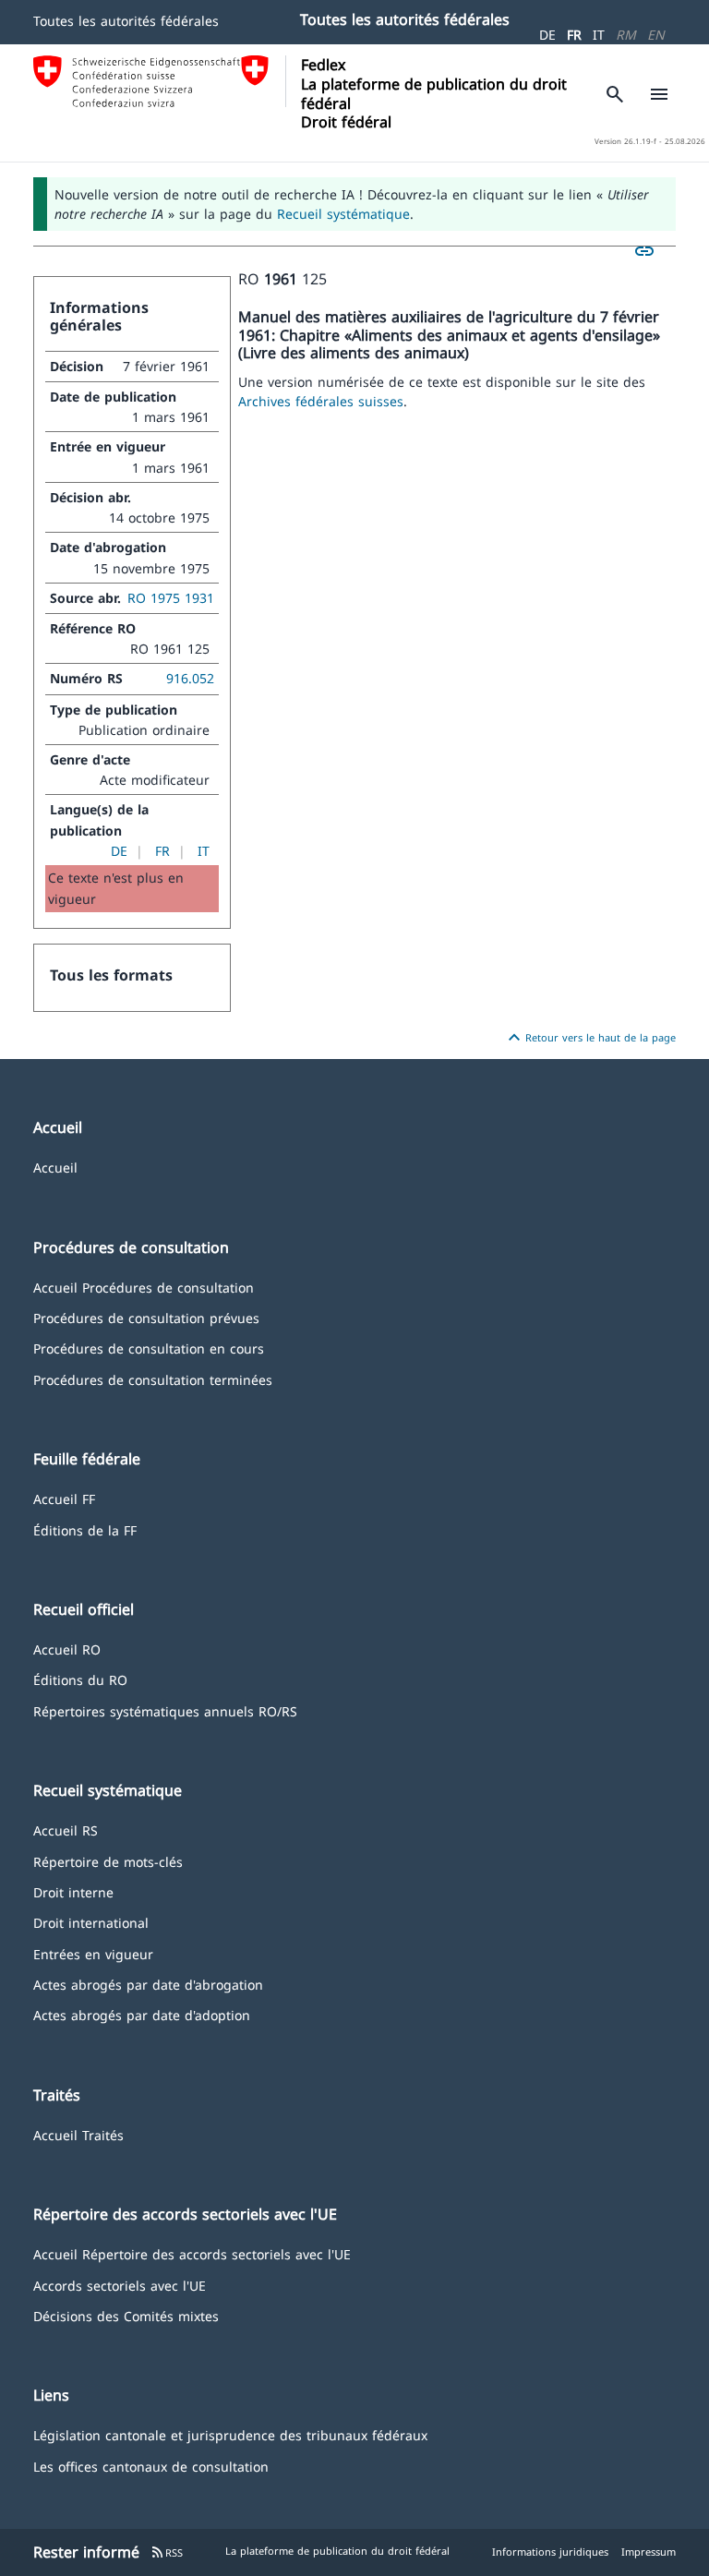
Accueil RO (67, 1649)
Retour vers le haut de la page (589, 1038)
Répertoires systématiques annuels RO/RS (165, 1710)
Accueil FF (64, 1498)
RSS (167, 2552)
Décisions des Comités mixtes (126, 2315)
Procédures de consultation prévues (146, 1317)
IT (599, 35)
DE (547, 35)
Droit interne (73, 1891)
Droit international (91, 1922)
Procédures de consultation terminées (153, 1379)
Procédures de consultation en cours (149, 1348)
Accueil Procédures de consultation (144, 1287)
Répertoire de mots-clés (108, 1861)
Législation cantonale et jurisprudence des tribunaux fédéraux (230, 2434)
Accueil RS (66, 1830)
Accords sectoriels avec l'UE (120, 2285)
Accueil (55, 1167)
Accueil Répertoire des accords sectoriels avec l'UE (192, 2253)
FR (574, 35)
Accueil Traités (78, 2134)
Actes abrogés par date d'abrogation (148, 1984)
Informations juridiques (550, 2552)
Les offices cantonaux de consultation (151, 2466)
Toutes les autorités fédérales (126, 21)
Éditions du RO (80, 1679)
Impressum (649, 2552)
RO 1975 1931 (171, 598)
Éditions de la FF (85, 1529)
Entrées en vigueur (93, 1953)
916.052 (190, 678)
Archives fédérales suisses (321, 401)
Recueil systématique (343, 214)
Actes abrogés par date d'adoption (142, 2014)
